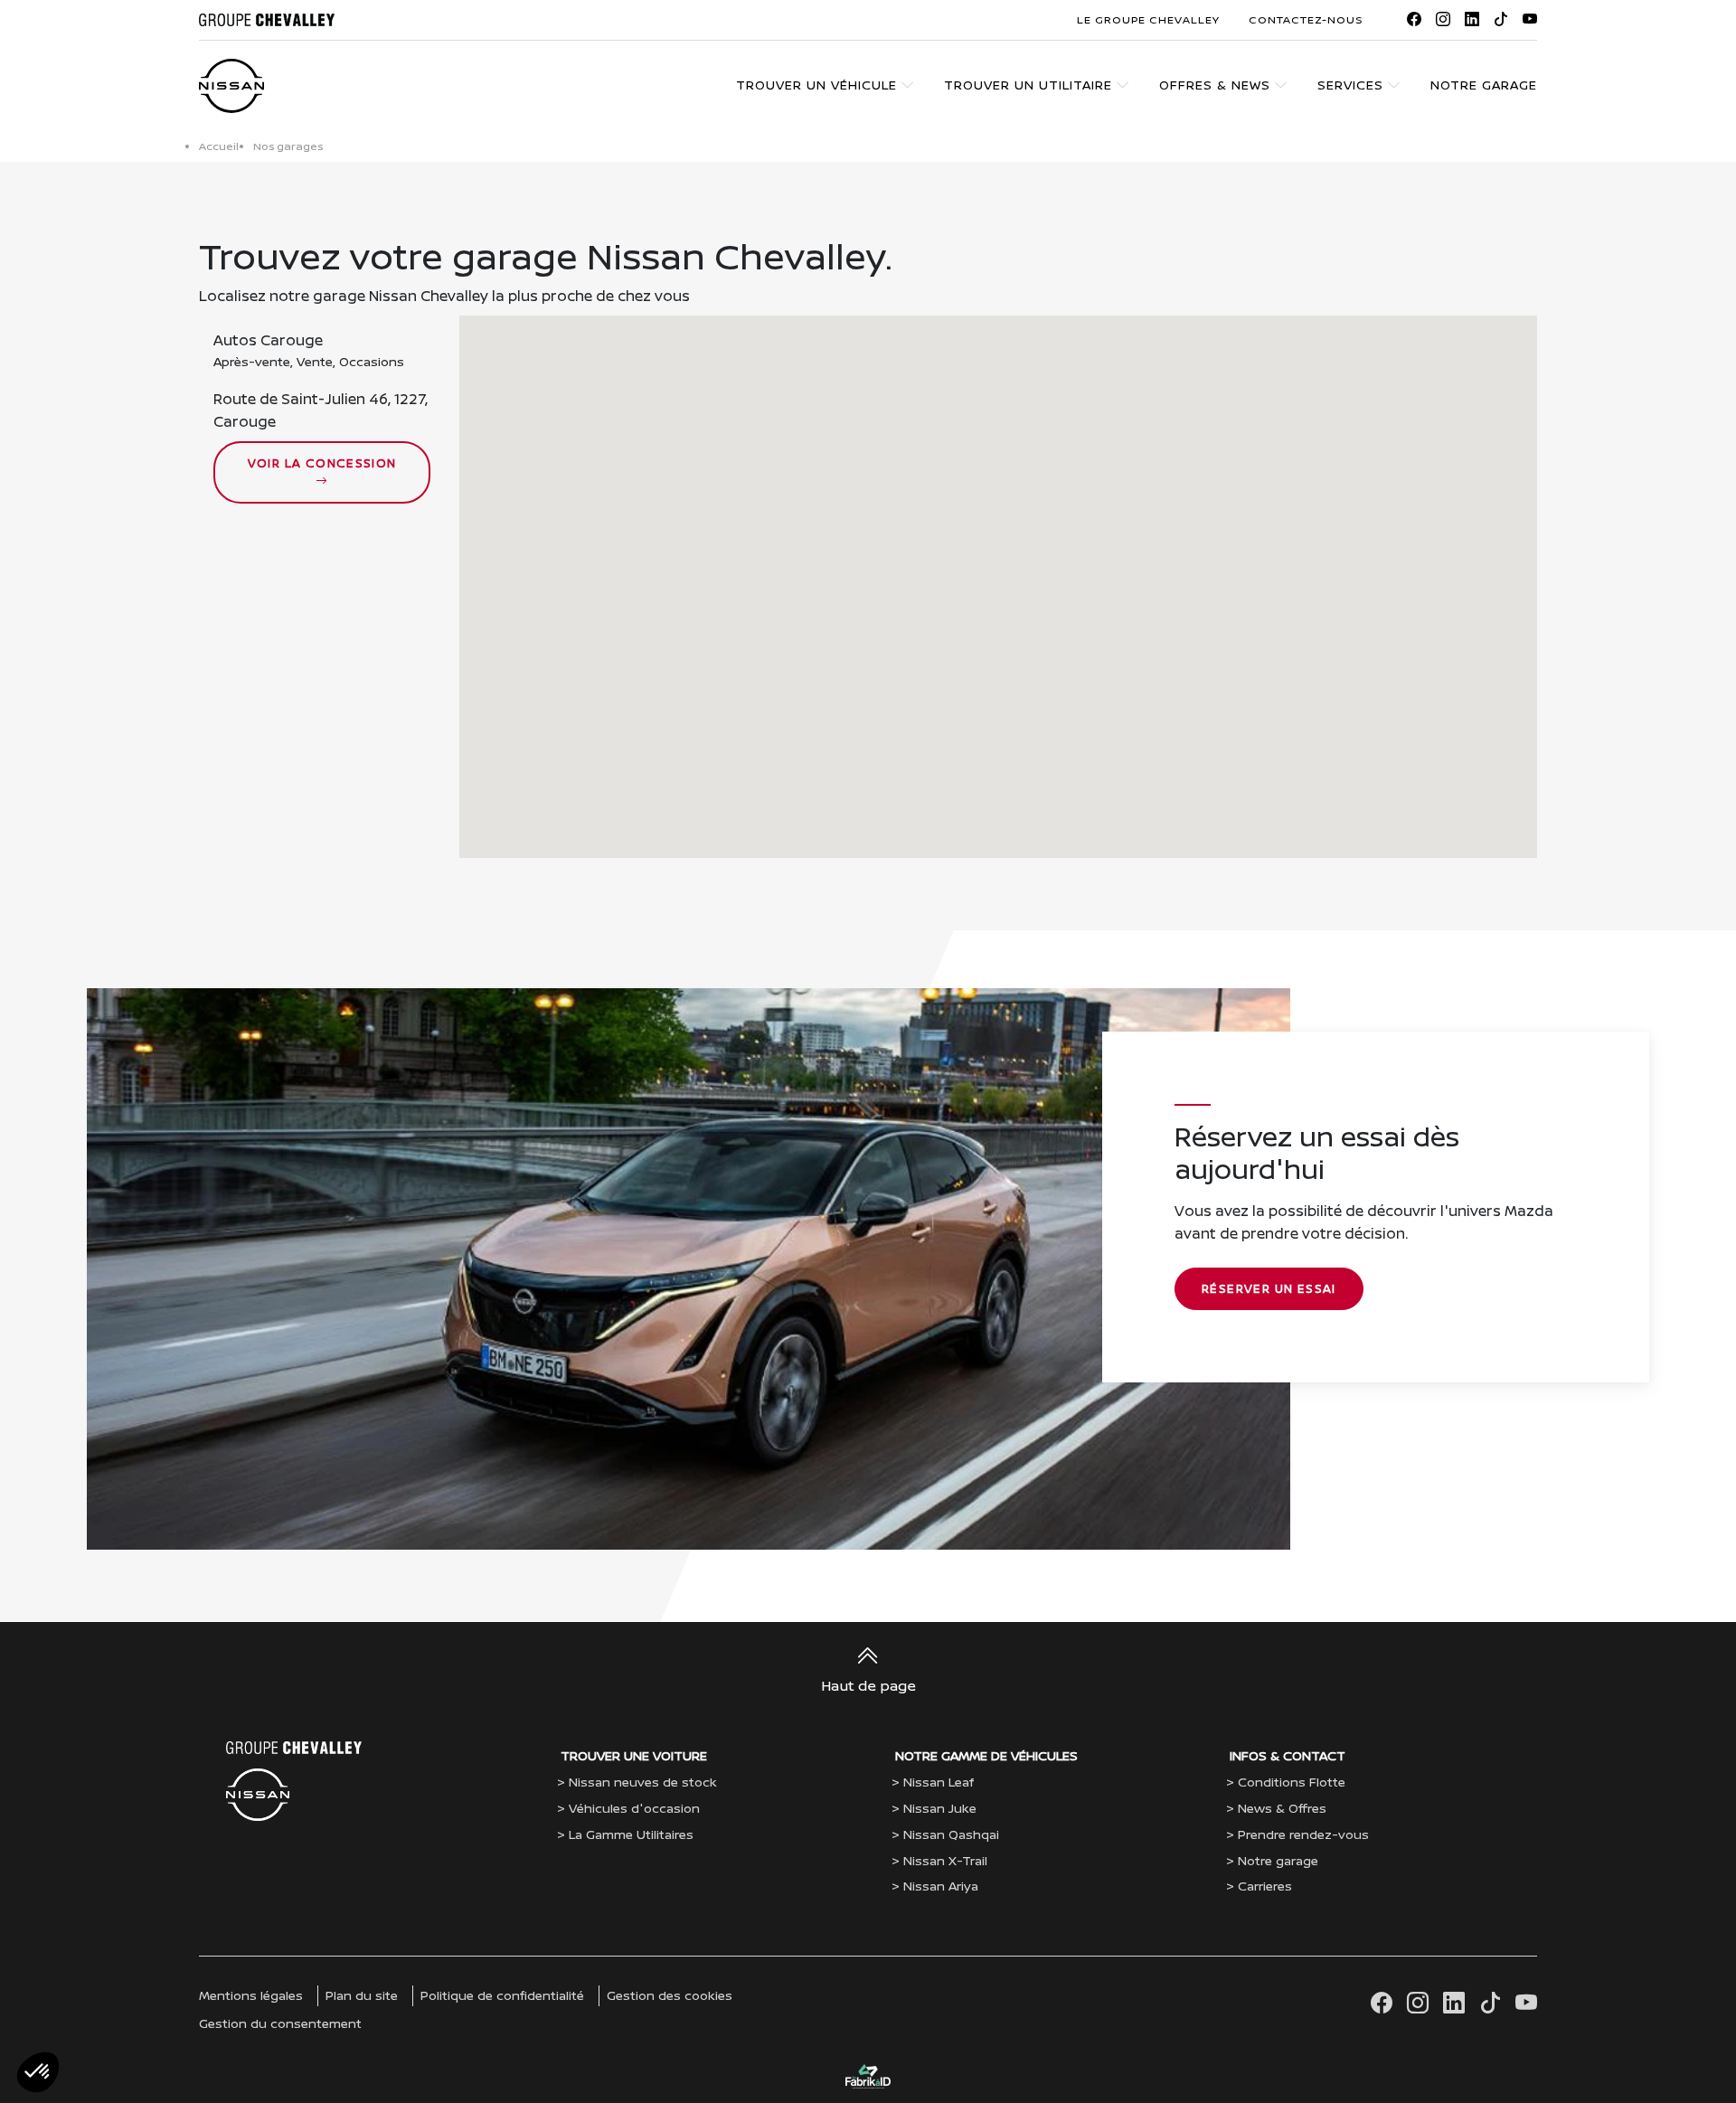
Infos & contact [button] (1288, 1755)
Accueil (219, 146)
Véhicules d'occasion (634, 1808)
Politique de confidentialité (502, 1995)
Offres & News (1215, 85)
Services (1350, 85)
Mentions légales (251, 1995)
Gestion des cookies (670, 1995)
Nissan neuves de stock (643, 1782)
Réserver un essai (1269, 1288)
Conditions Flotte (1292, 1782)
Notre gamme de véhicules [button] (986, 1755)
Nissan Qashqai (951, 1834)
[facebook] (1414, 19)
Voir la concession (322, 463)
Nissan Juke (940, 1808)
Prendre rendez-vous (1303, 1834)
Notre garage (1484, 85)
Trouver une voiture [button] (634, 1755)
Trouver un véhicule (816, 85)
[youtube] (1530, 19)
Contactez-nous (1306, 19)
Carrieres (1265, 1886)
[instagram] (1443, 19)
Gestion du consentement (280, 2023)
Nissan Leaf (939, 1782)
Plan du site (362, 1995)
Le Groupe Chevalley (1148, 19)
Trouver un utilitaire (1028, 85)
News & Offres (1282, 1808)
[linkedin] (1472, 19)
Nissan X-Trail (945, 1860)
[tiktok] (1501, 19)
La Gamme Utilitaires (631, 1834)
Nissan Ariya (941, 1886)
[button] (995, 571)
